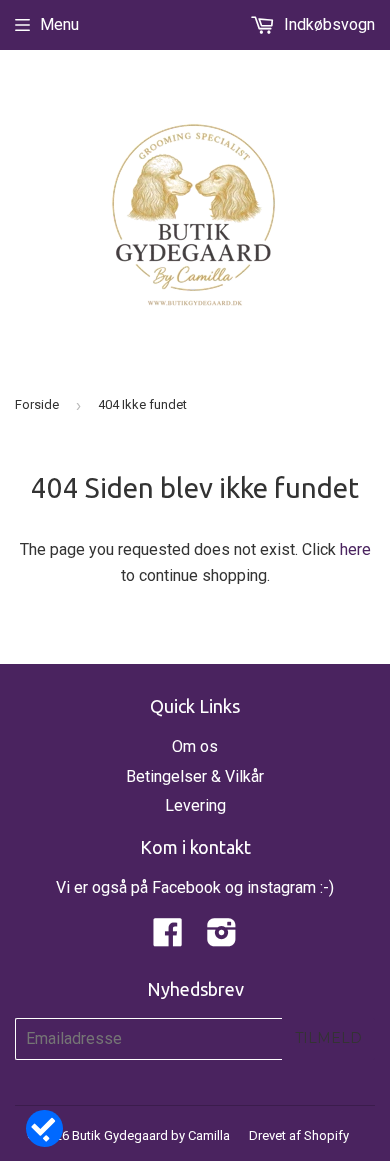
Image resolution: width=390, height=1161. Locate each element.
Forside (37, 404)
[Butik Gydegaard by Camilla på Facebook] (168, 938)
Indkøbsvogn (327, 24)
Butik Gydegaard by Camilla (151, 1135)
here (355, 549)
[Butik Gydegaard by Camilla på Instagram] (222, 938)
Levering (195, 805)
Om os (195, 746)
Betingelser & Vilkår (195, 776)
